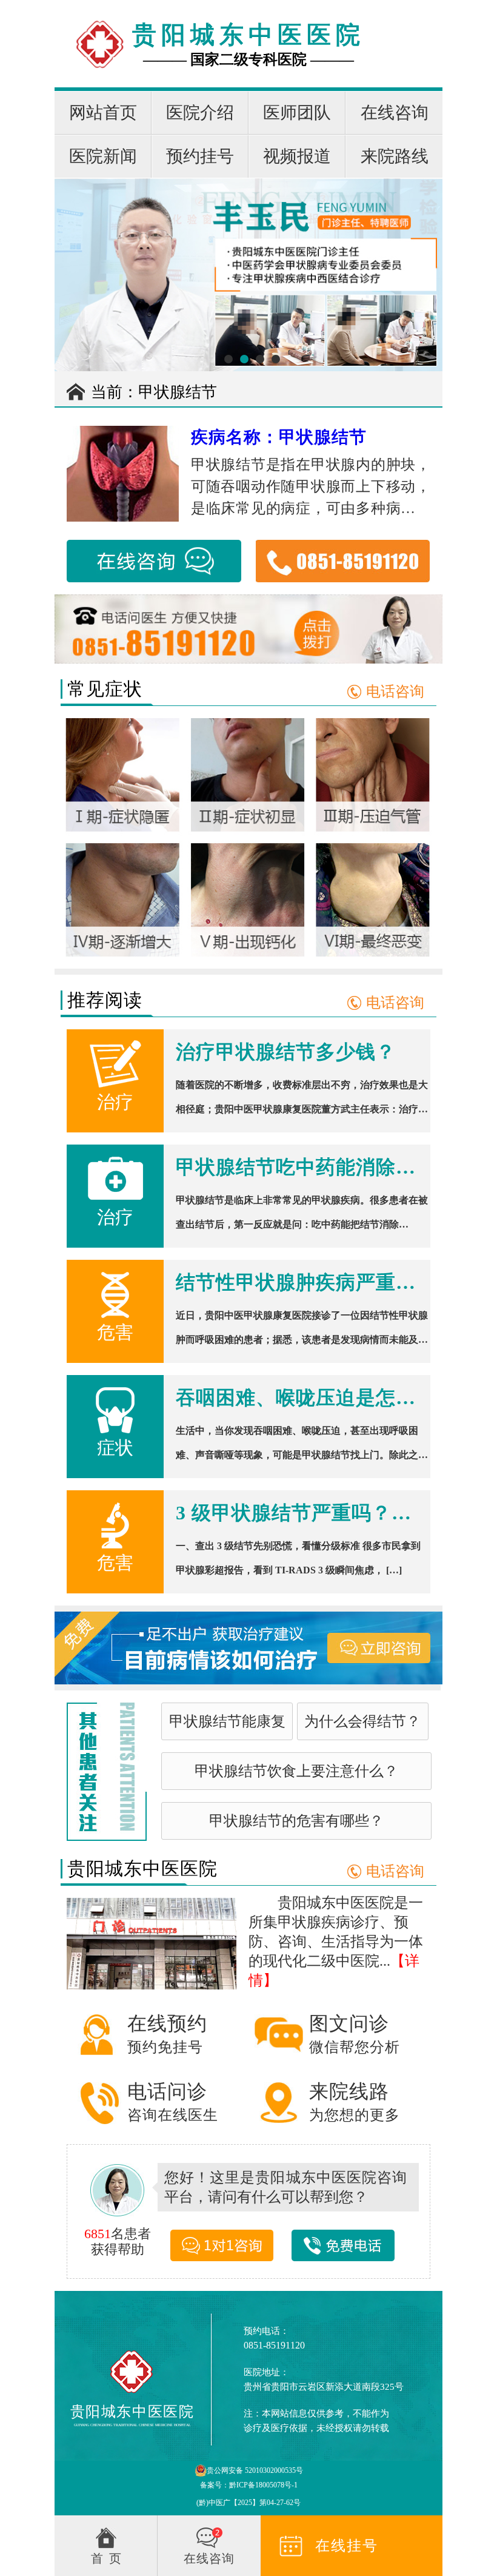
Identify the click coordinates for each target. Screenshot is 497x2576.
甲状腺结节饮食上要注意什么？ (296, 1771)
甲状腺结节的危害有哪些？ (296, 1821)
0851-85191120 (274, 2345)
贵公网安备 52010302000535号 (255, 2470)
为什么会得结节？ (362, 1721)
